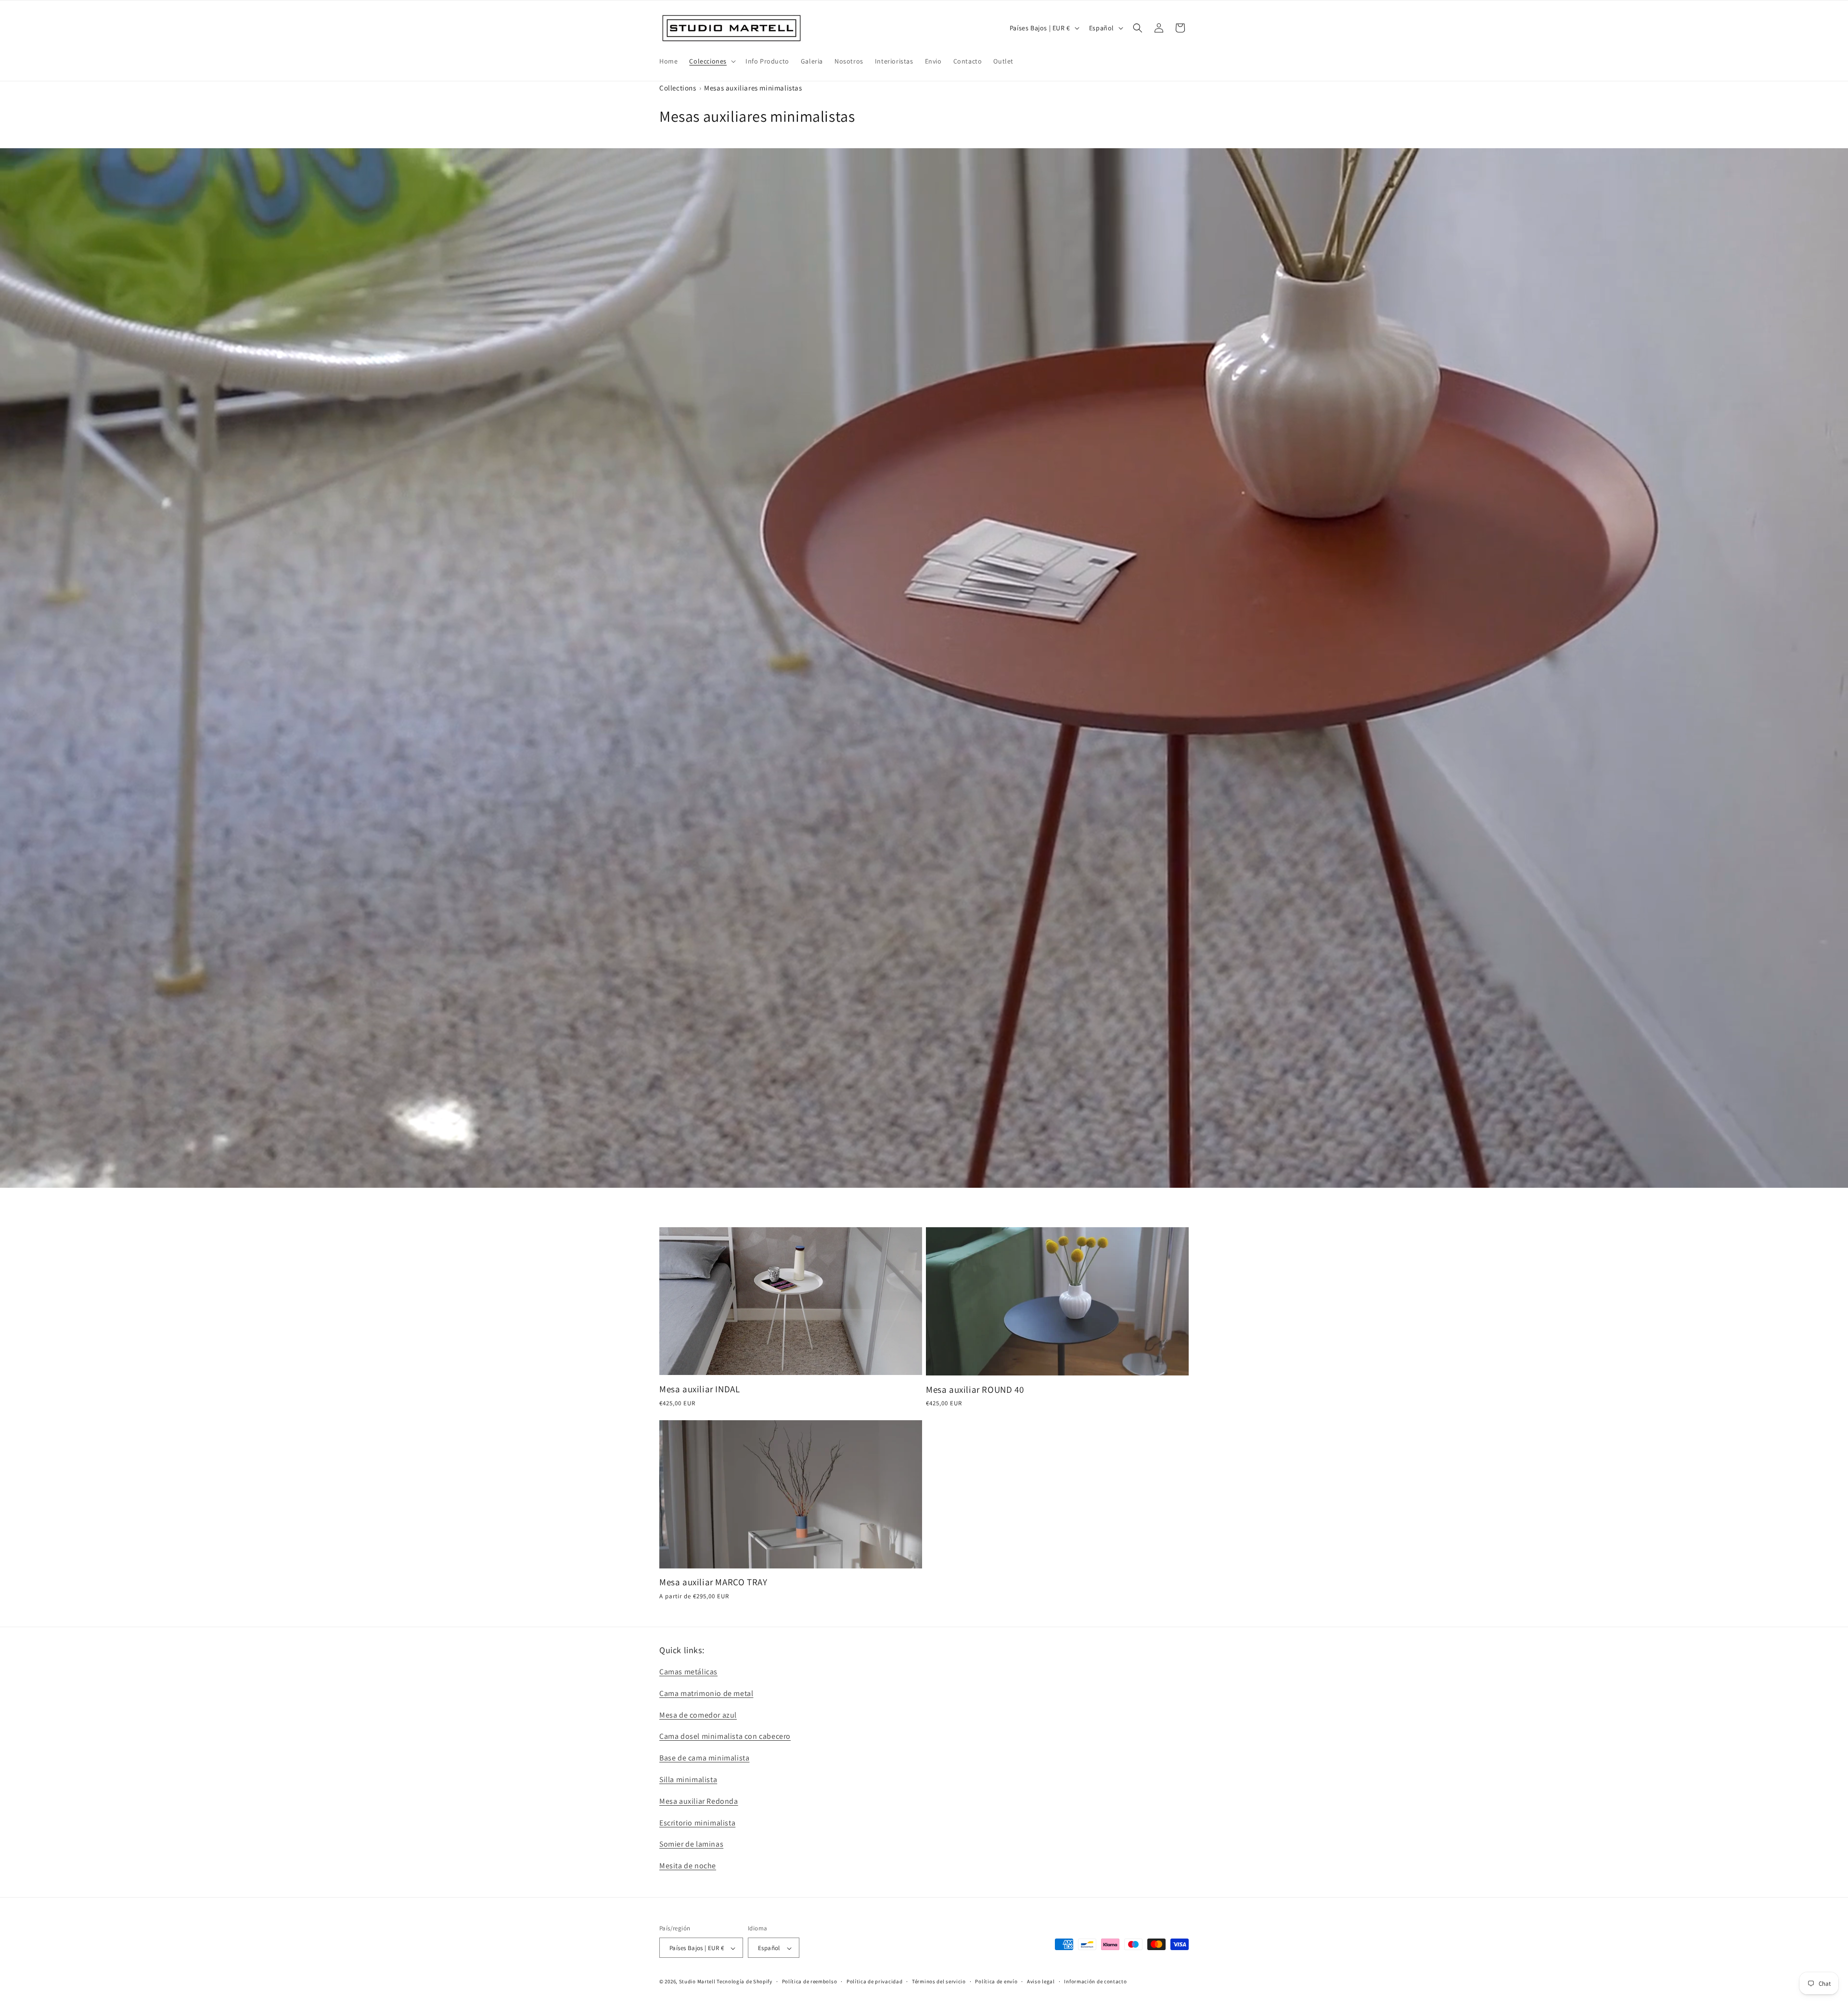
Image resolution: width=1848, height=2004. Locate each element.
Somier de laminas (691, 1844)
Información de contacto (1095, 1981)
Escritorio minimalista (697, 1823)
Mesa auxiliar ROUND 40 (975, 1389)
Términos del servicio (939, 1981)
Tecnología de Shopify (744, 1982)
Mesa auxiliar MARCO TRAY (713, 1582)
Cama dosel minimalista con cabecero (725, 1737)
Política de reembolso (810, 1981)
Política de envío (996, 1981)
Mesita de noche (688, 1866)
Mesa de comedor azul (698, 1715)
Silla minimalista (688, 1779)
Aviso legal (1041, 1981)
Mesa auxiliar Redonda (699, 1801)
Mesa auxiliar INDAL (699, 1389)
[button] (712, 61)
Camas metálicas (688, 1672)
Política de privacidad (874, 1981)
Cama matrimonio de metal (706, 1693)
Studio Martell (697, 1982)
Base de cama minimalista (704, 1758)
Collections (678, 88)
